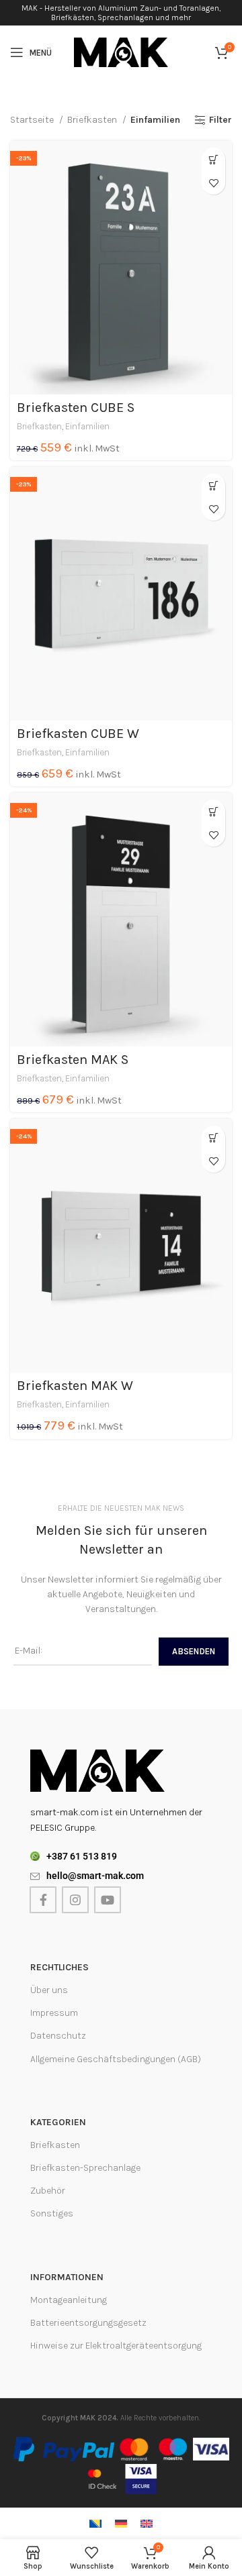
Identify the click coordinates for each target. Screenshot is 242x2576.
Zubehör (48, 2191)
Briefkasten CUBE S (76, 408)
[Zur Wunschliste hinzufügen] (213, 183)
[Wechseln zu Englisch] (147, 2523)
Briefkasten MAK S (73, 1060)
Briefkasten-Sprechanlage (85, 2168)
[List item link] (121, 1856)
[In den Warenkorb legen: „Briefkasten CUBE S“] (213, 159)
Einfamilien (87, 426)
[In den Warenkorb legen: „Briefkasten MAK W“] (213, 1137)
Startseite (33, 120)
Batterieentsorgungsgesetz (88, 2323)
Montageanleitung (69, 2300)
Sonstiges (52, 2213)
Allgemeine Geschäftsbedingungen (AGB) (116, 2059)
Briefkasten (93, 120)
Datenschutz (58, 2036)
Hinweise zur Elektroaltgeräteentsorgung (116, 2346)
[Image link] (97, 1770)
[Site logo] (121, 51)
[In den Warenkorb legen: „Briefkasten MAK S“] (213, 811)
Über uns (49, 1990)
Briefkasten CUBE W (78, 734)
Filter (220, 120)
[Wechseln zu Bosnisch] (95, 2523)
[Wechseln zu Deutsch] (121, 2523)
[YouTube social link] (108, 1900)
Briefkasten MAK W (75, 1386)
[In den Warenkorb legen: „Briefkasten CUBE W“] (213, 485)
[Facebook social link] (43, 1900)
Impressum (54, 2013)
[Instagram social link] (75, 1900)
